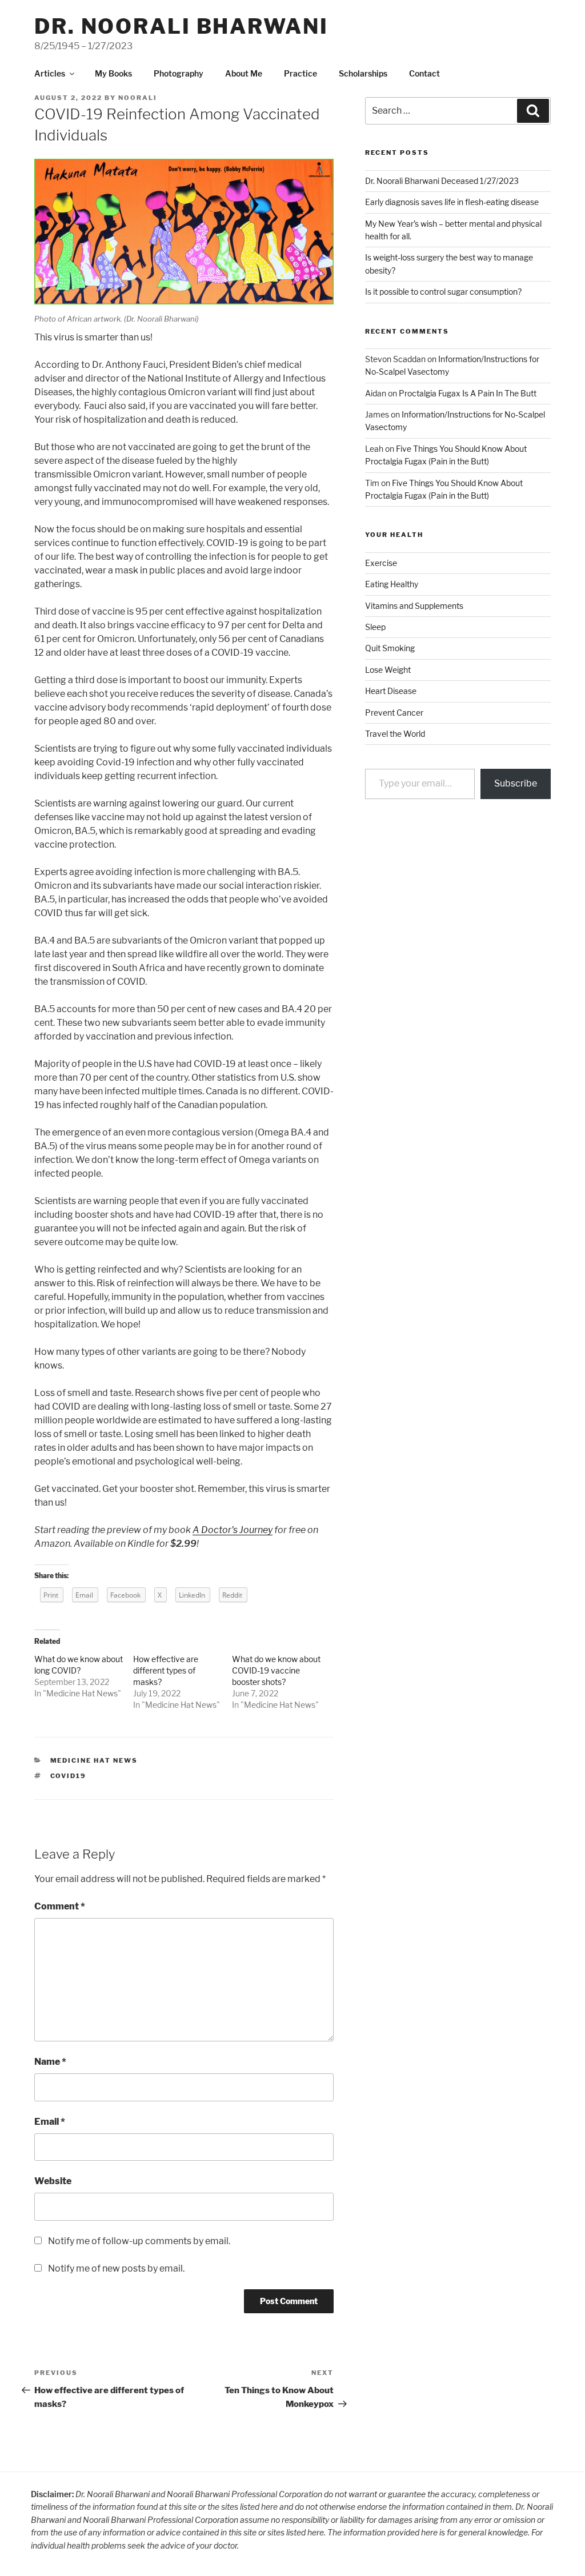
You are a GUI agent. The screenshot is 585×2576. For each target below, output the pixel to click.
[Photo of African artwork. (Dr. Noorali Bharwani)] (184, 302)
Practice (300, 73)
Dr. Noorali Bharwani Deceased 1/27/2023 (442, 181)
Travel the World (395, 734)
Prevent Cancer (394, 713)
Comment (60, 1906)
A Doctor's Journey (233, 1530)
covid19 (69, 1776)
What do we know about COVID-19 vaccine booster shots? (276, 1670)
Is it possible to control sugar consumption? (443, 292)
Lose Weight (388, 670)
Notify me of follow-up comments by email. (139, 2241)
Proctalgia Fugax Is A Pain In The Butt (468, 393)
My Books (113, 73)
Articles (50, 73)
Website (53, 2181)
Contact (424, 73)
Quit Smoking (390, 648)
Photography (179, 73)
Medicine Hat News (82, 1693)
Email (50, 2122)
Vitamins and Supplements (414, 606)
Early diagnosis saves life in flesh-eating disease (452, 202)
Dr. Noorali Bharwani (181, 26)
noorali (138, 98)
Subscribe (516, 783)
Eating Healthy (392, 584)
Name (50, 2062)
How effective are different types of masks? (166, 1670)
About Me (244, 73)
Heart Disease (391, 691)
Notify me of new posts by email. (116, 2268)
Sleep (375, 627)
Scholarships (363, 73)
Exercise (381, 563)
